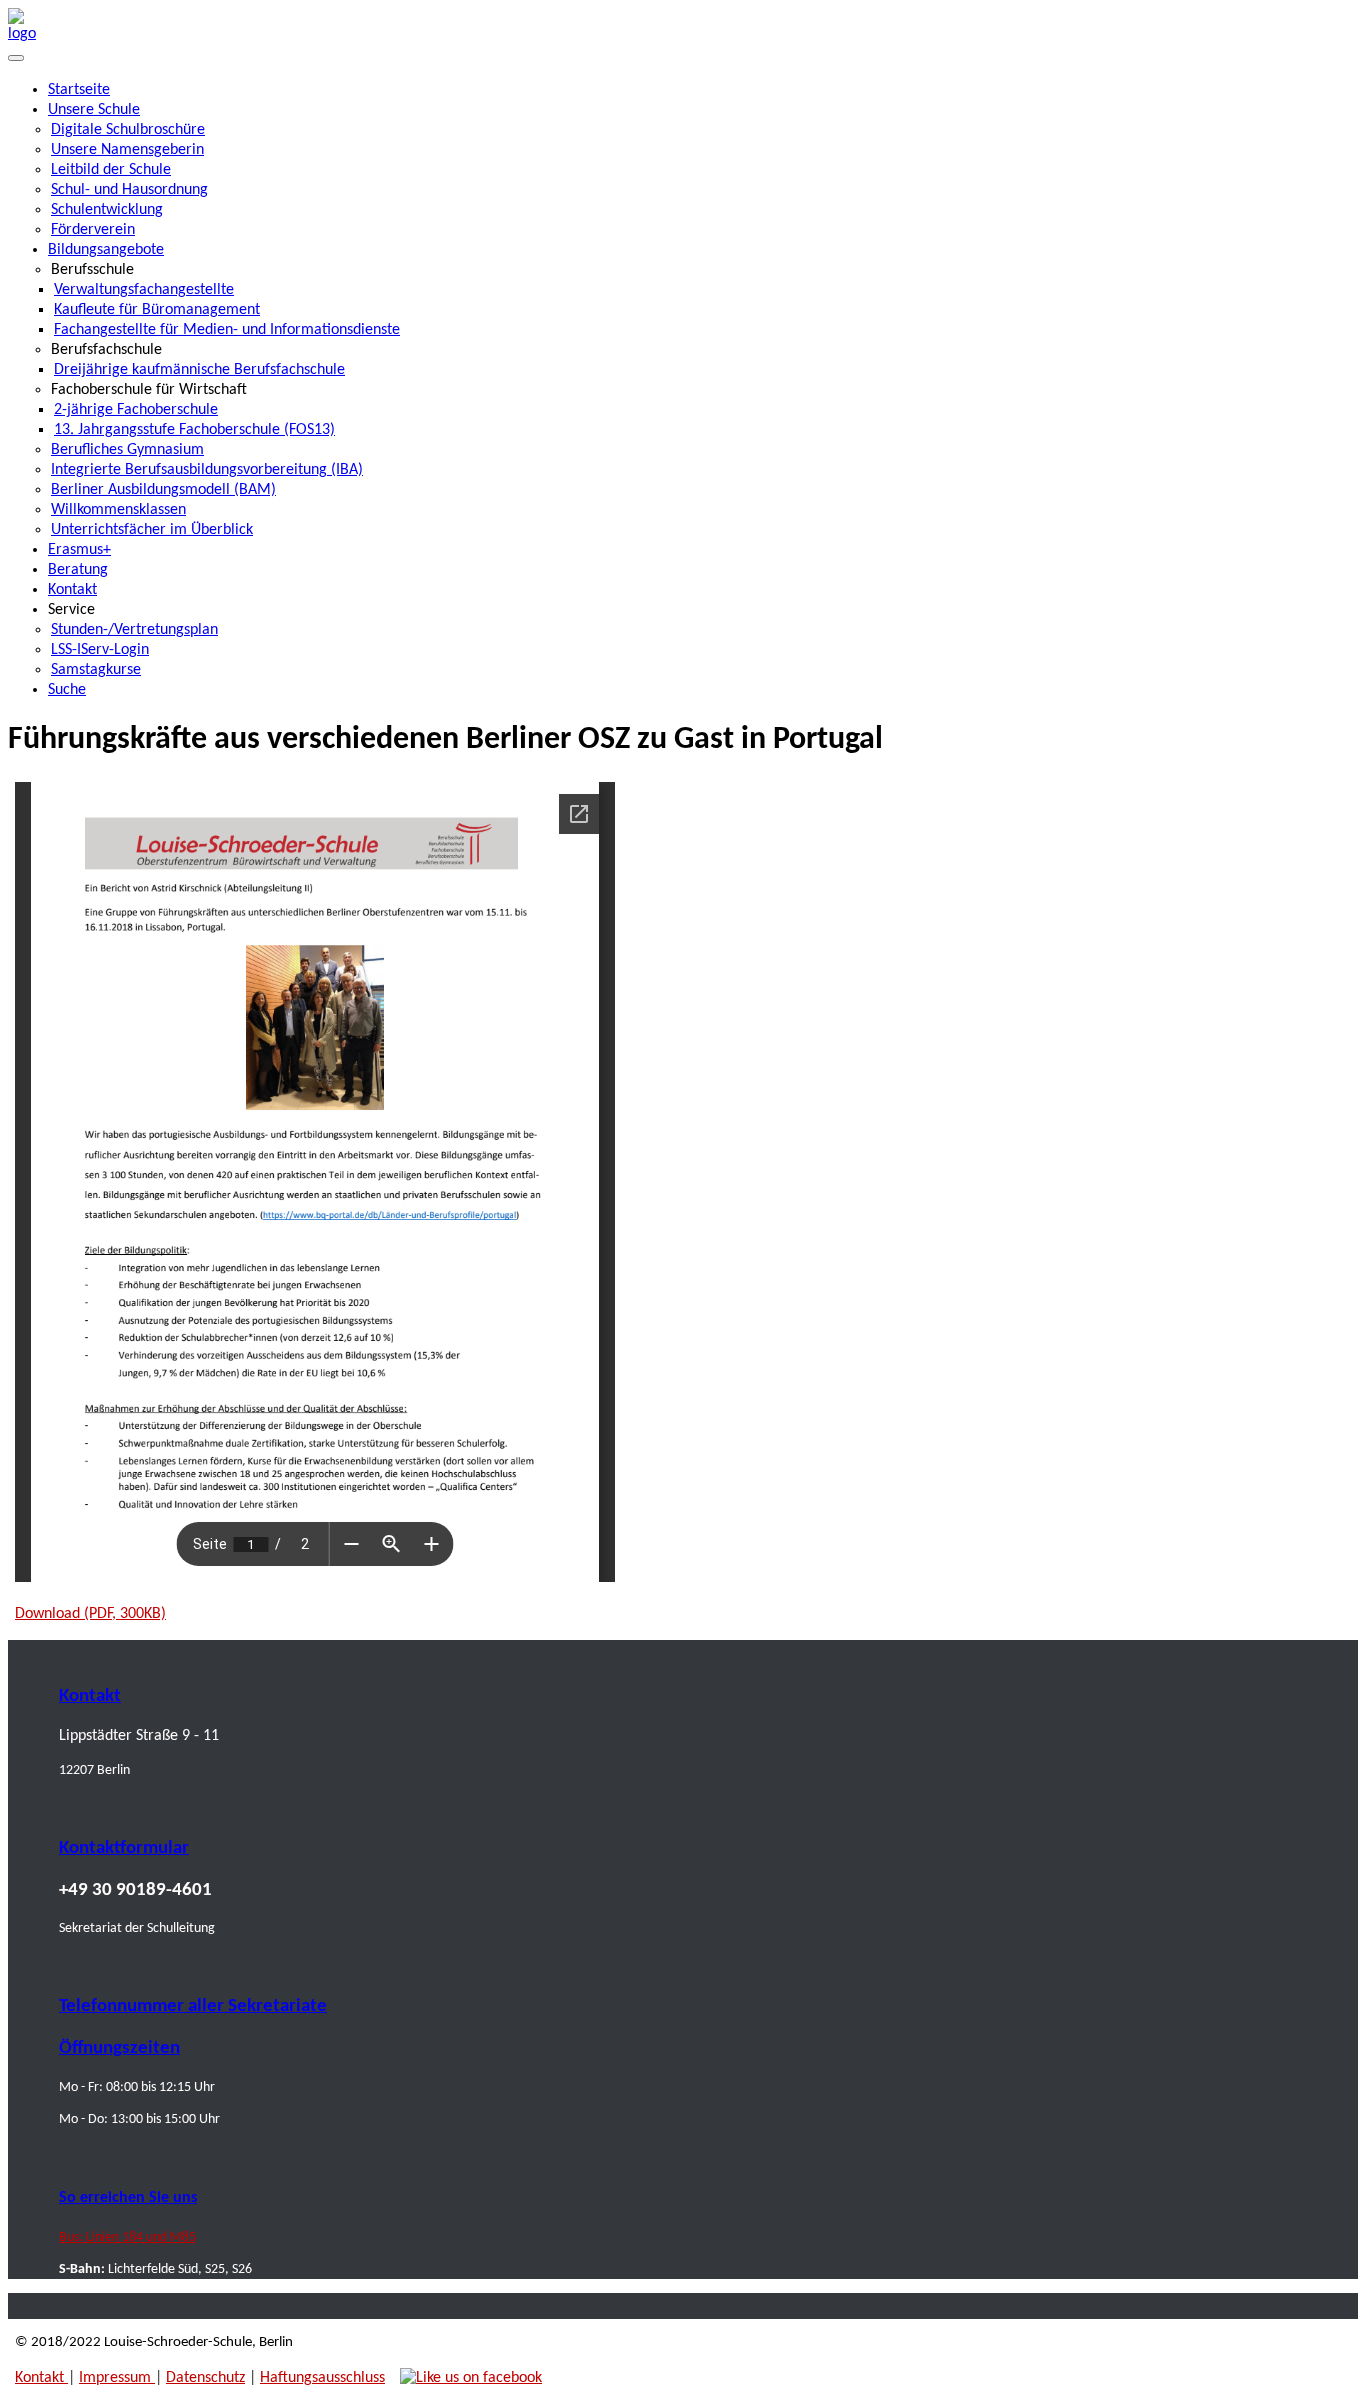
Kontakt (72, 590)
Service (71, 610)
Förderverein (93, 230)
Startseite (79, 90)
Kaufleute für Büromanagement (157, 310)
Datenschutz (205, 2378)
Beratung (78, 570)
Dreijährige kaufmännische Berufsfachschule (199, 370)
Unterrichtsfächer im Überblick (152, 530)
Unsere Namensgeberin (127, 150)
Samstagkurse (96, 670)
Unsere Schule (94, 110)
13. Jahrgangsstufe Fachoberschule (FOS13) (194, 430)
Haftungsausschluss (322, 2378)
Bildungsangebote (106, 250)
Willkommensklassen (118, 510)
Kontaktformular (124, 1848)
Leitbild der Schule (111, 170)
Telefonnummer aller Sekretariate (193, 2006)
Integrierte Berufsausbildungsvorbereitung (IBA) (207, 470)
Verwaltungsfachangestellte (144, 290)
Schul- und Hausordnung (129, 190)
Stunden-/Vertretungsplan (134, 630)
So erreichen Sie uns (128, 2198)
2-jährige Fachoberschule (136, 410)
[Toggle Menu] (16, 58)
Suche (67, 690)
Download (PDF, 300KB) (90, 1614)
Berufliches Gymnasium (127, 450)
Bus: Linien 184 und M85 (127, 2237)
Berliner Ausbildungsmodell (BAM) (163, 490)
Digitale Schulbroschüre (128, 130)
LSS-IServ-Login (100, 650)
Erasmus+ (79, 550)
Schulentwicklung (107, 210)
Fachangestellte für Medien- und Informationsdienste (227, 330)
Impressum (117, 2378)
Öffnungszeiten (119, 2048)
